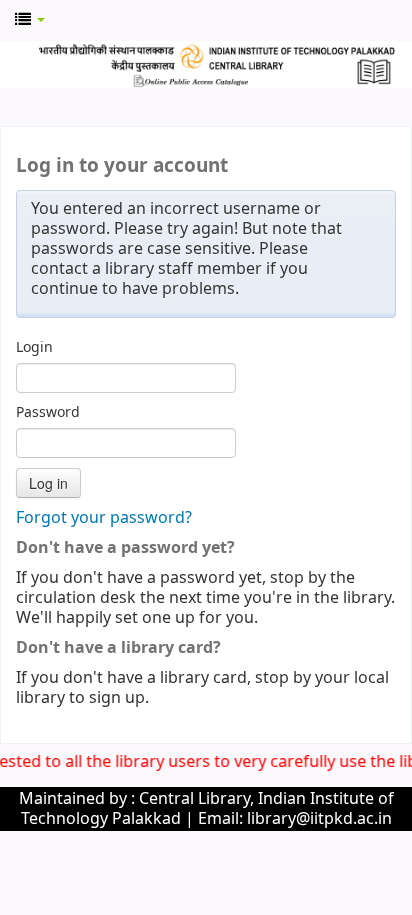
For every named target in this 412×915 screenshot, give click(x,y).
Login (34, 348)
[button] (30, 20)
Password (48, 413)
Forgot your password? (104, 518)
